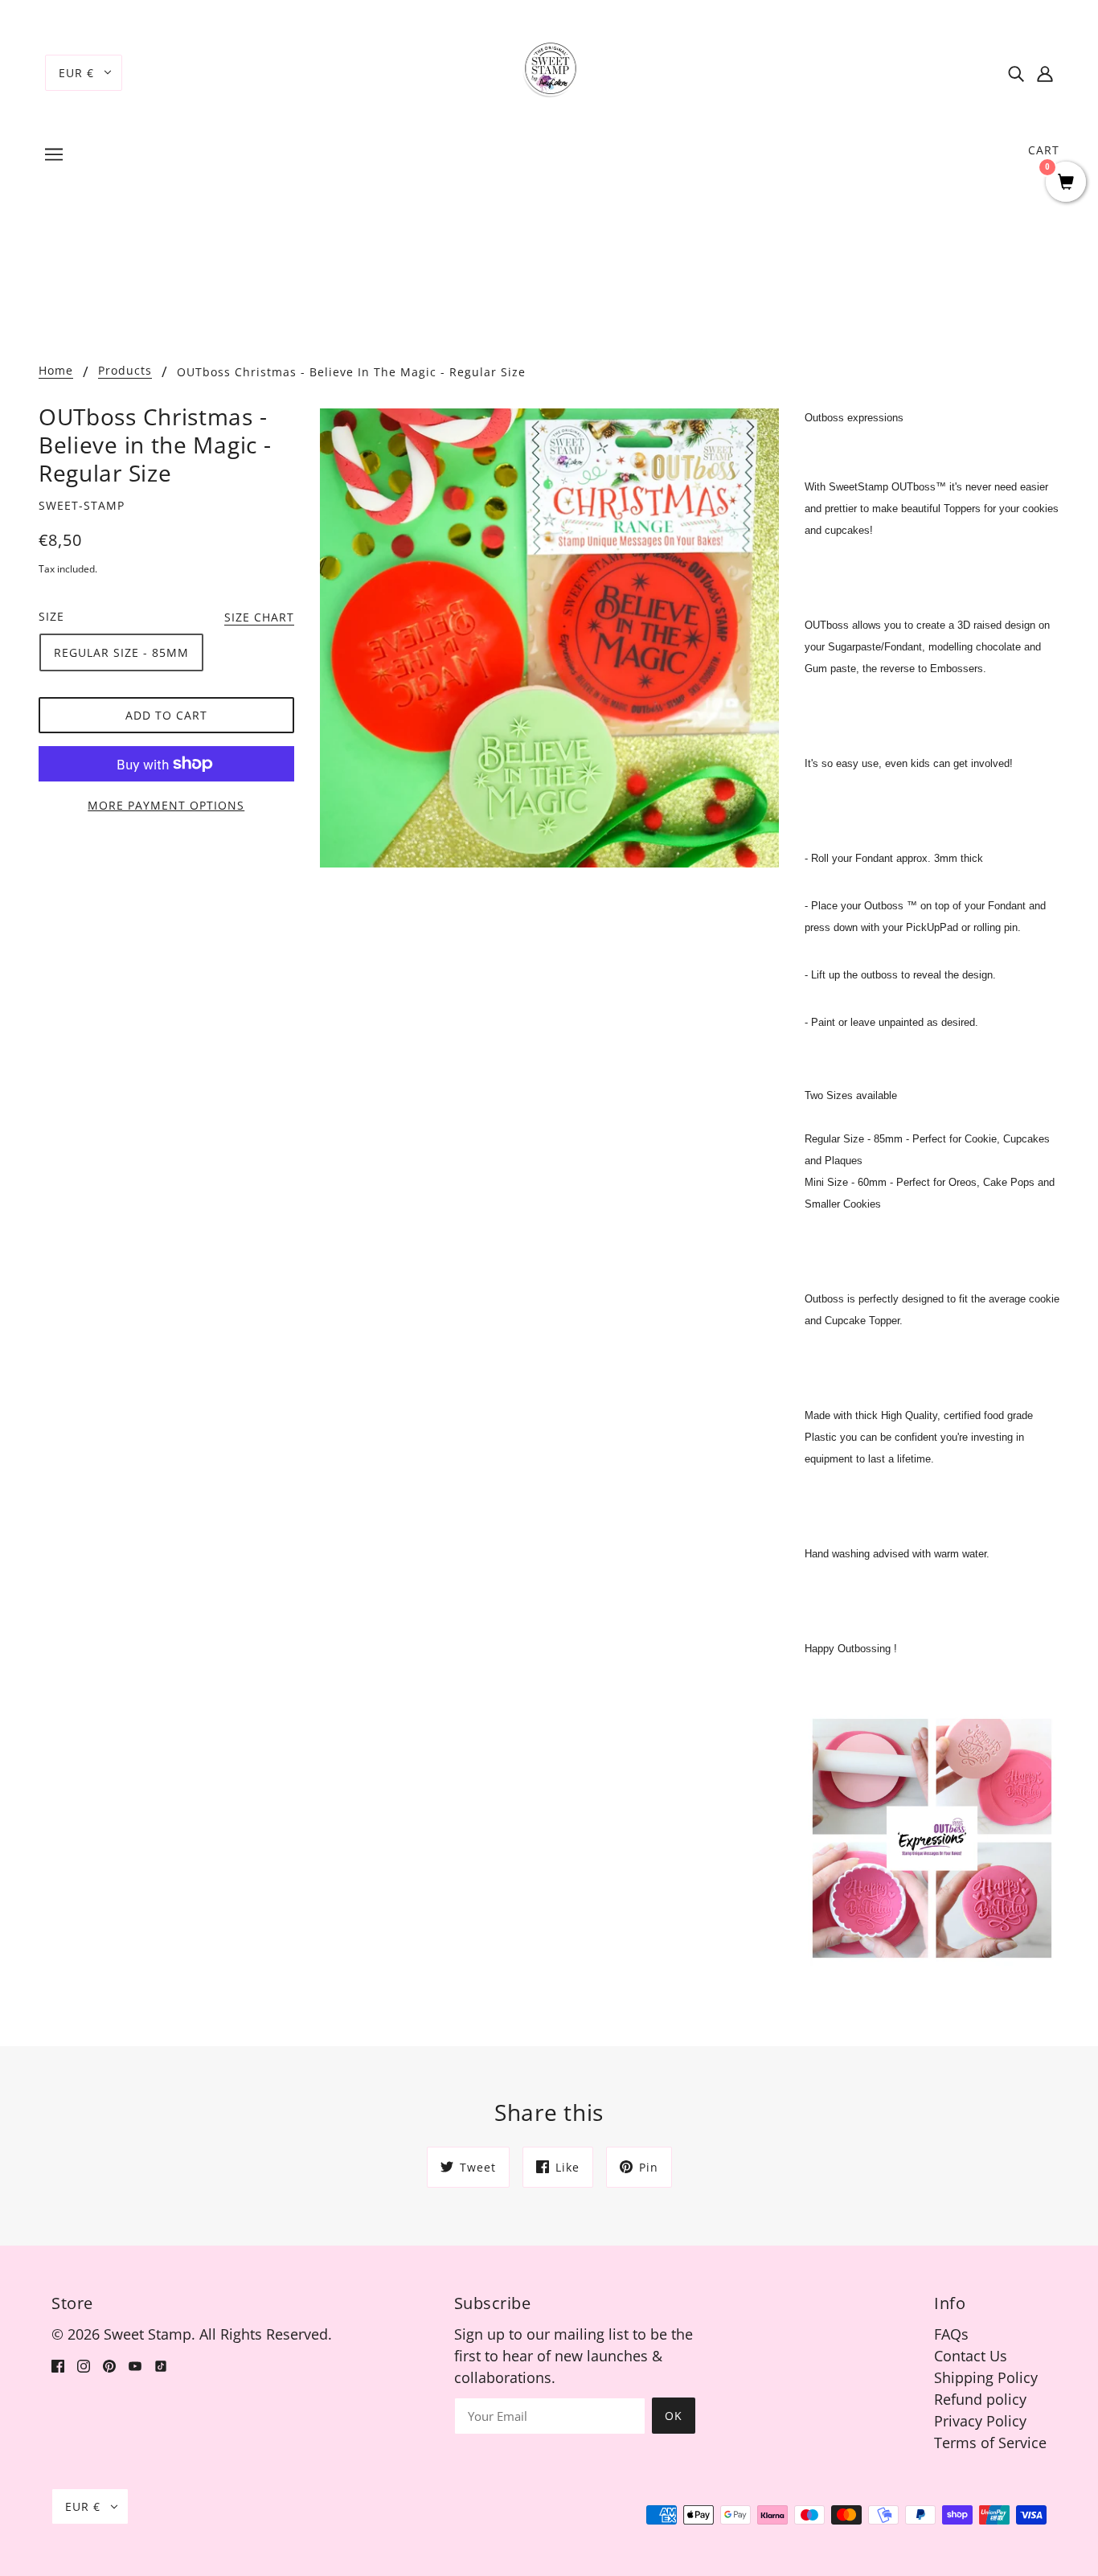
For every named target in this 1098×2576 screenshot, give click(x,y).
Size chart (259, 618)
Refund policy (980, 2399)
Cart (1044, 150)
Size (51, 616)
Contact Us (971, 2356)
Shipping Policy (986, 2377)
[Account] (1045, 73)
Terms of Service (990, 2443)
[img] (1016, 73)
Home (56, 371)
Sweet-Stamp (82, 505)
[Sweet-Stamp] (549, 71)
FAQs (951, 2334)
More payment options (166, 805)
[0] (1066, 183)
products (125, 371)
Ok (674, 2416)
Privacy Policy (980, 2421)
